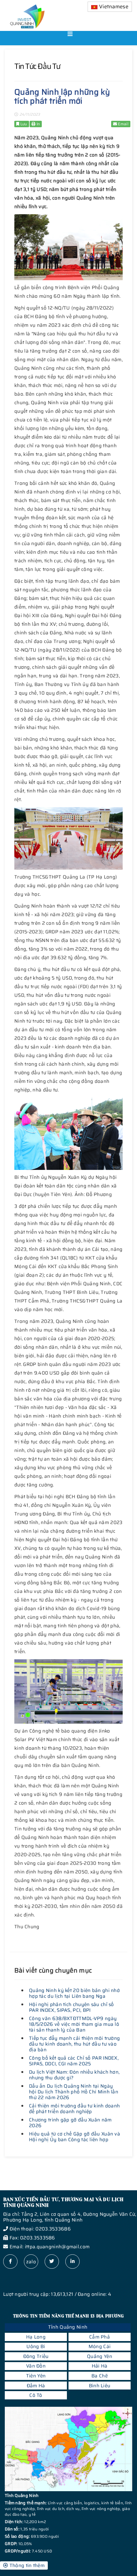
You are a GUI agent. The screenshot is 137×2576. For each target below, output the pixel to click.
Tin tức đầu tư (37, 66)
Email (123, 124)
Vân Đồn (36, 2366)
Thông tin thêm (26, 2565)
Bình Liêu (100, 2386)
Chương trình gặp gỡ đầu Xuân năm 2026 (70, 2123)
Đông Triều (36, 2356)
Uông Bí (36, 2346)
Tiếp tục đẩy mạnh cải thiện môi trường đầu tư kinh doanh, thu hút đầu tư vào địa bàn (74, 2044)
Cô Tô (36, 2395)
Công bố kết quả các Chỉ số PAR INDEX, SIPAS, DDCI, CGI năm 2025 (74, 2061)
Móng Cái (100, 2346)
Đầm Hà (36, 2386)
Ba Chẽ (100, 2376)
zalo (31, 2262)
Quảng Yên (100, 2356)
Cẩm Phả (100, 2337)
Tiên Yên (36, 2376)
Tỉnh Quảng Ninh (68, 2327)
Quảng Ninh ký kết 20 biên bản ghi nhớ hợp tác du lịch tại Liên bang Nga (74, 1993)
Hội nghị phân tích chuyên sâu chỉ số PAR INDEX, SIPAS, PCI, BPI (72, 2007)
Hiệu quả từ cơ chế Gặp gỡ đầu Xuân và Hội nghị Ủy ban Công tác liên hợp (75, 2137)
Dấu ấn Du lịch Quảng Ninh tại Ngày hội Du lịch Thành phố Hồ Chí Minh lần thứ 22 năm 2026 (74, 2092)
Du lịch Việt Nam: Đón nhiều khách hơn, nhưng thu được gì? (74, 2075)
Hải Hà (100, 2366)
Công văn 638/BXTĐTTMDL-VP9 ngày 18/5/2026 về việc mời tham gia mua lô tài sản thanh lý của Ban (74, 2024)
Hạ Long (36, 2337)
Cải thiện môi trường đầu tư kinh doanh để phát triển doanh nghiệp (74, 2109)
